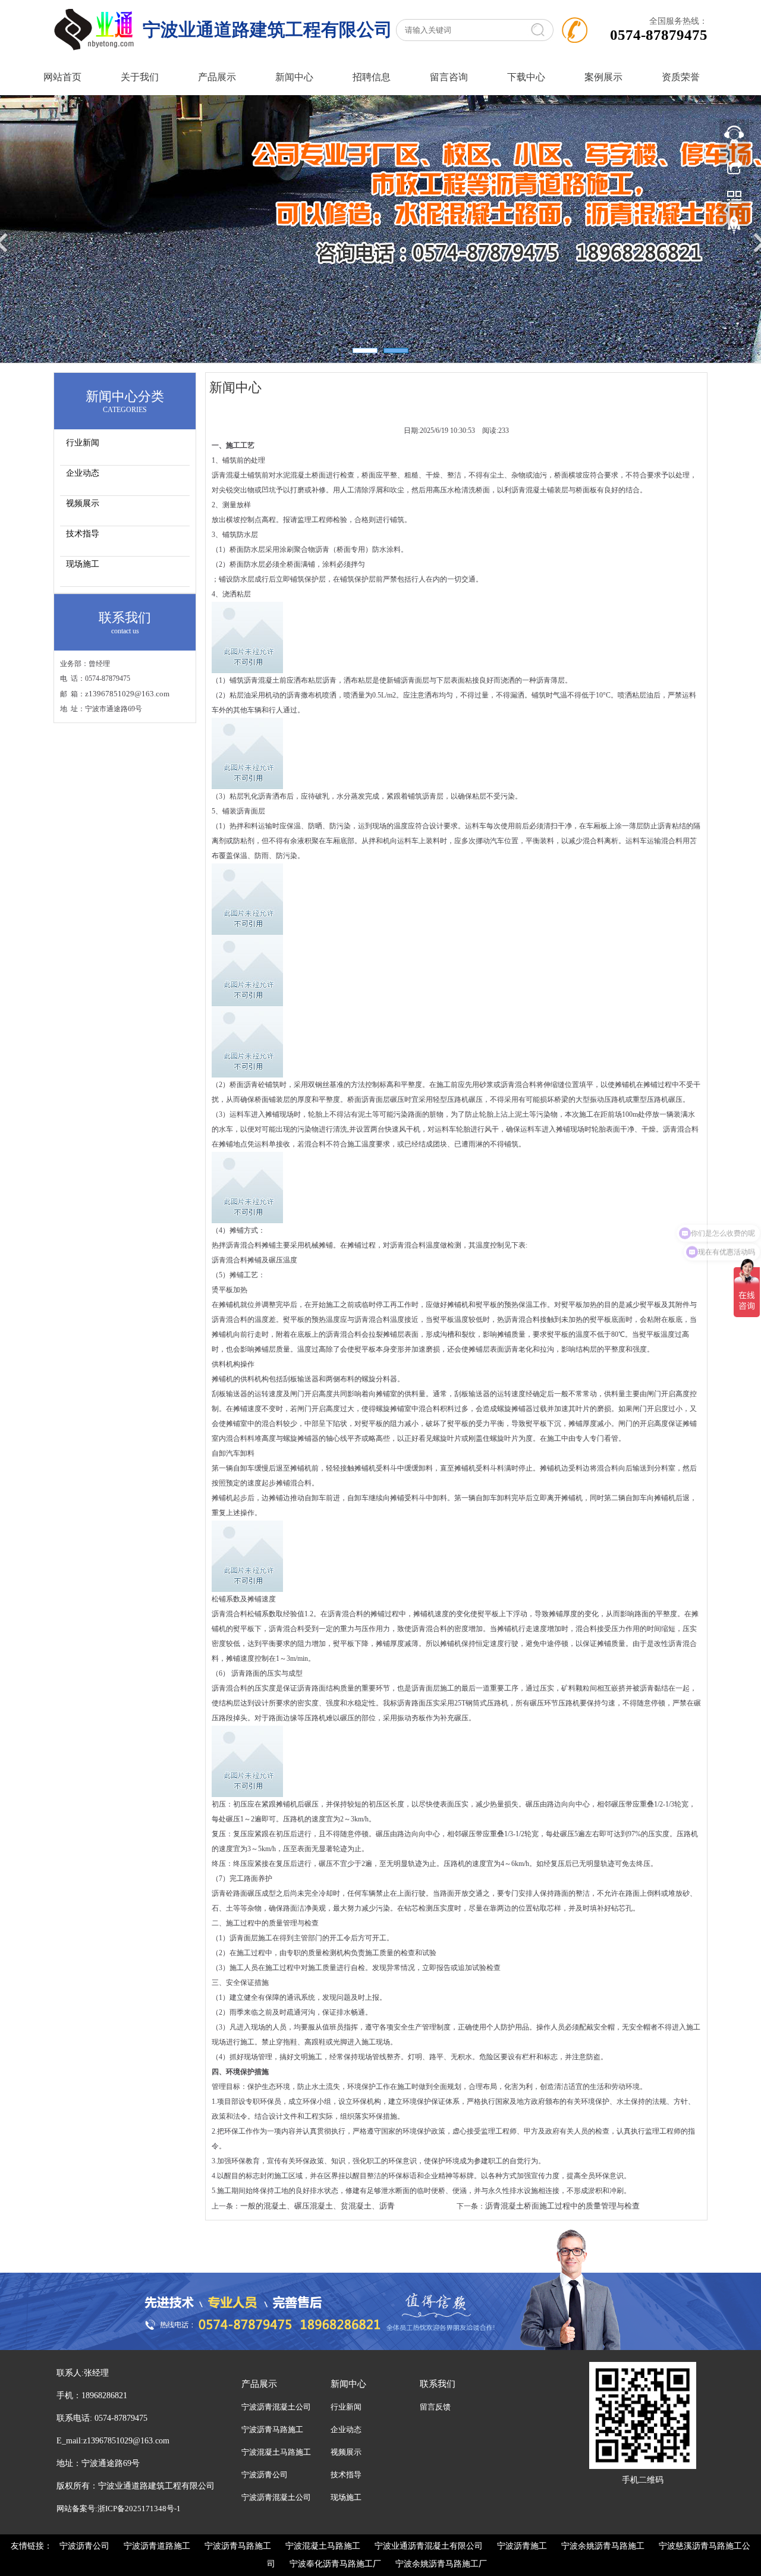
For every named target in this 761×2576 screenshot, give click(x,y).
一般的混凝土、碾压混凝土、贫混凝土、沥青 (317, 2206)
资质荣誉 (681, 77)
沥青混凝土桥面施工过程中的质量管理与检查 (562, 2206)
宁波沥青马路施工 (272, 2429)
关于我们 (140, 77)
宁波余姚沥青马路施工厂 (441, 2564)
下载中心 (526, 77)
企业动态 (83, 473)
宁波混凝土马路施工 (276, 2452)
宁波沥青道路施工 (157, 2546)
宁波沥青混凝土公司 (276, 2407)
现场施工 (83, 564)
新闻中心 (294, 77)
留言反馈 (435, 2407)
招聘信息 (372, 77)
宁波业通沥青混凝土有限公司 (429, 2546)
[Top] (734, 228)
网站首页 (62, 77)
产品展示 (217, 77)
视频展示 (83, 503)
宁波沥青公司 (265, 2475)
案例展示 (603, 77)
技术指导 (83, 534)
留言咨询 (449, 77)
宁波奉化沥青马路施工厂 (335, 2564)
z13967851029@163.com (127, 694)
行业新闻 (83, 443)
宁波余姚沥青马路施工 (603, 2546)
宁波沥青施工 (522, 2546)
